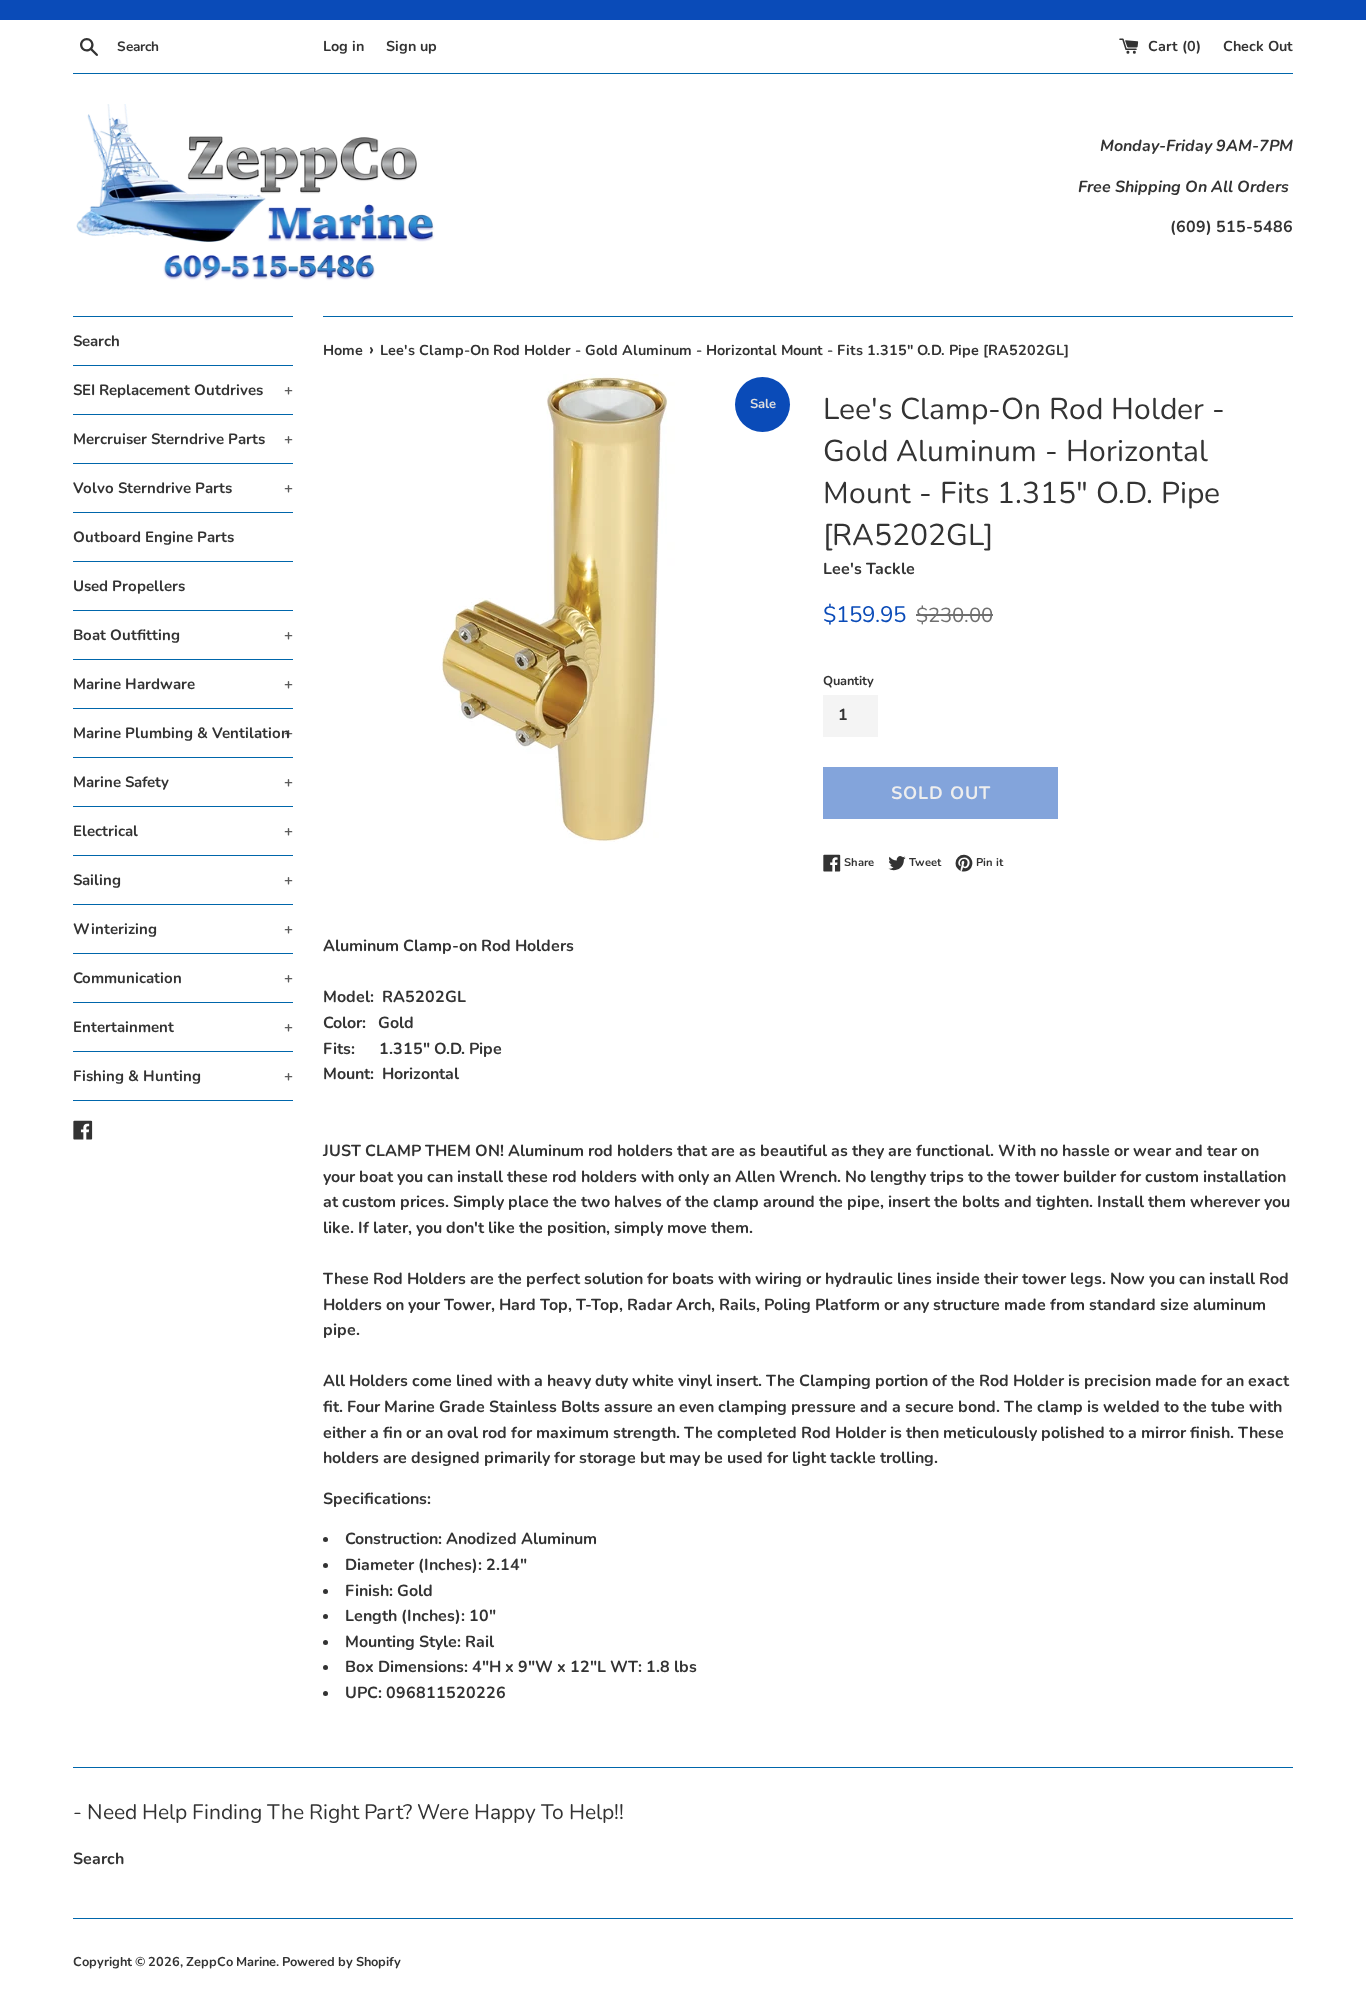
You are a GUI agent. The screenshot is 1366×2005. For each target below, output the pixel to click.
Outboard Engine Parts (153, 537)
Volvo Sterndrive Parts (183, 488)
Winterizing (183, 929)
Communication (183, 978)
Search (96, 341)
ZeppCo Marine (231, 1962)
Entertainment (183, 1027)
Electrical (183, 831)
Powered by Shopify (341, 1962)
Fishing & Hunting (183, 1076)
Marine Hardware (183, 684)
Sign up (411, 46)
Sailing (183, 880)
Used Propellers (129, 586)
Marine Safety (183, 782)
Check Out (1258, 46)
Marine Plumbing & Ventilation (183, 733)
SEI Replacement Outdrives (183, 390)
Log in (343, 46)
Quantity (848, 681)
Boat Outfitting (183, 635)
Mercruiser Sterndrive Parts (183, 439)
